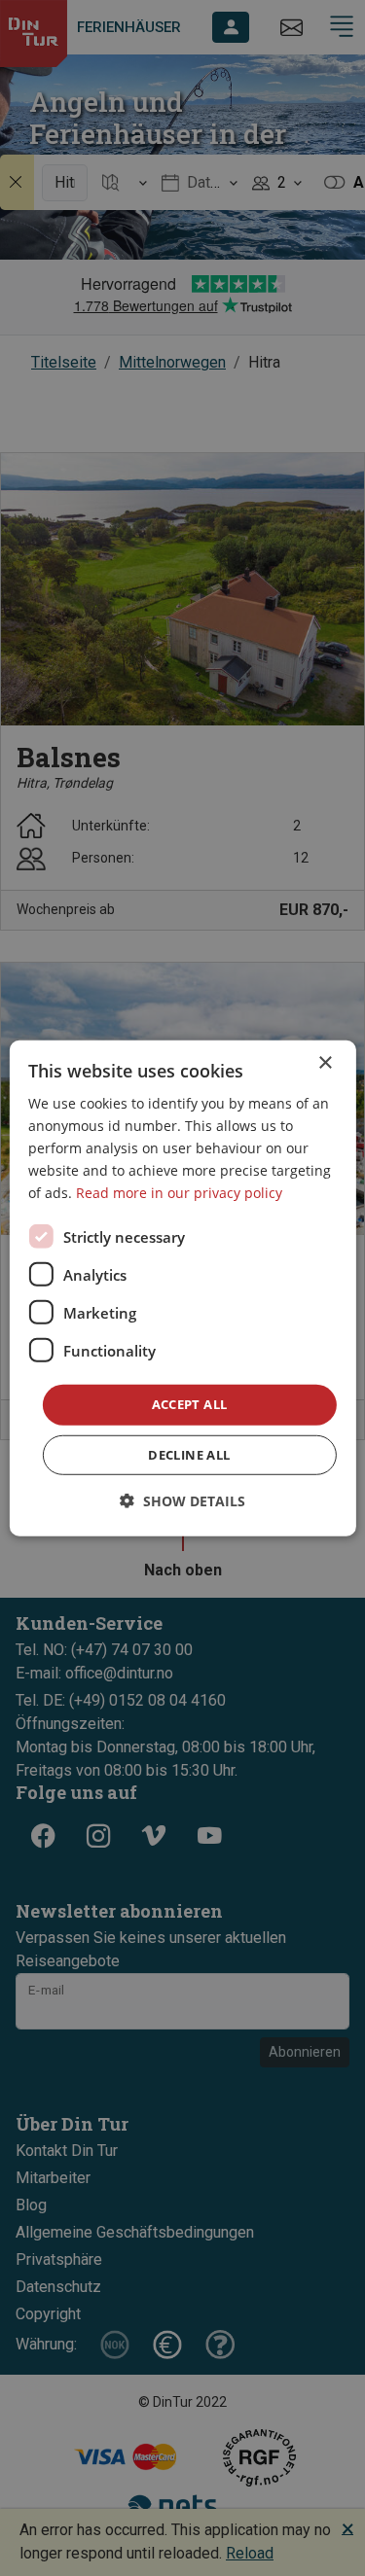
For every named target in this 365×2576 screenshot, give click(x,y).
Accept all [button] (190, 1404)
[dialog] (182, 1288)
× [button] (325, 1062)
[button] (182, 1501)
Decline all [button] (189, 1455)
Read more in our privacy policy (179, 1193)
